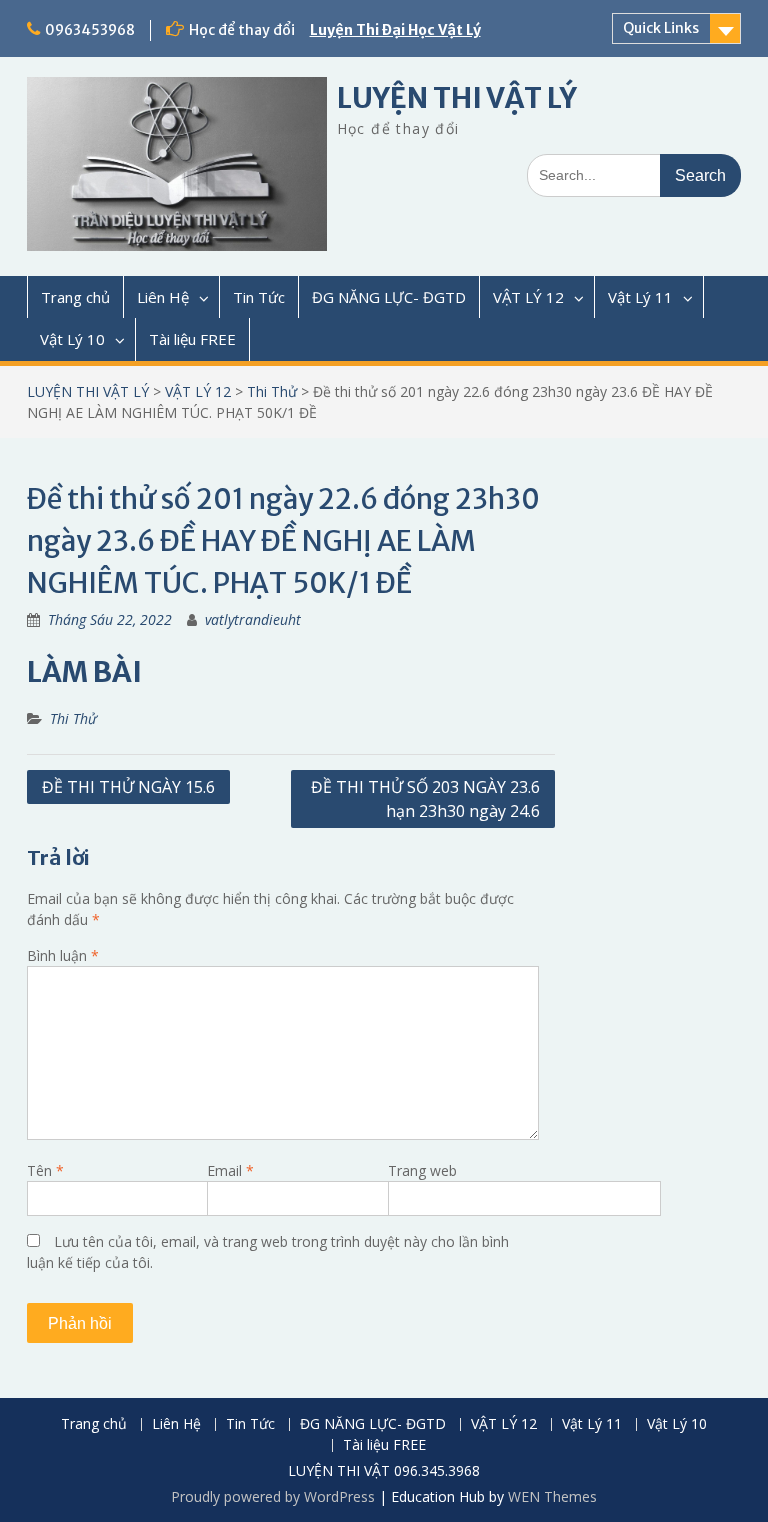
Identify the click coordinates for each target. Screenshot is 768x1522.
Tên (45, 1170)
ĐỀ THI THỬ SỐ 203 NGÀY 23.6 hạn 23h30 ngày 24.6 (425, 799)
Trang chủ (75, 297)
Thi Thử (272, 391)
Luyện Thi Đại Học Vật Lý (395, 30)
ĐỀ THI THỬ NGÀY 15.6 (128, 787)
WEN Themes (552, 1496)
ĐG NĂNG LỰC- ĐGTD (389, 297)
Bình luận (63, 955)
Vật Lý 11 (640, 297)
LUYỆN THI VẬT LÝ (457, 98)
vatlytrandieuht (253, 619)
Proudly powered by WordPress (273, 1496)
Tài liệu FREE (192, 339)
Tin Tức (259, 297)
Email (230, 1170)
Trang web (422, 1170)
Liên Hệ (163, 297)
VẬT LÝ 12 (528, 297)
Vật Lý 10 (72, 339)
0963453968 (90, 30)
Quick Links (661, 28)
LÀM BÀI (84, 672)
